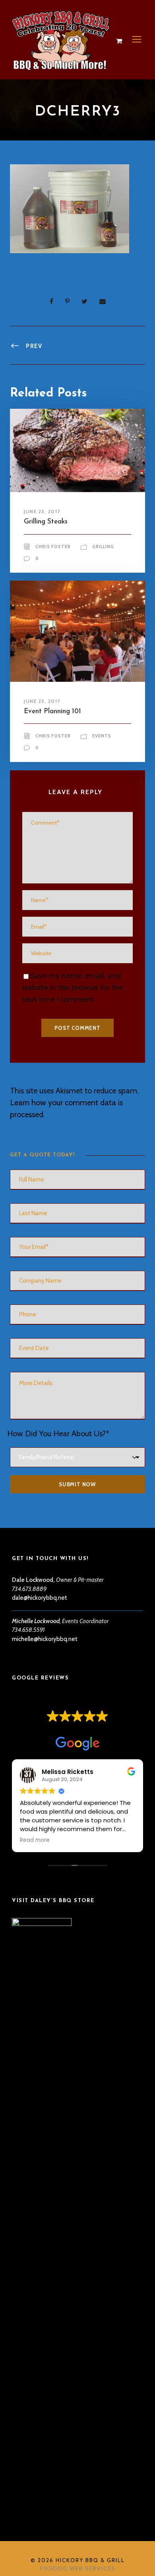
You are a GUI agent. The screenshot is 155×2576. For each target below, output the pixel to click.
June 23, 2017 (42, 511)
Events (102, 736)
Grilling (103, 546)
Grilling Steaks (46, 522)
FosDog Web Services (78, 2568)
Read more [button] (35, 1840)
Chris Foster (53, 546)
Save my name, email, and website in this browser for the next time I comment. (72, 987)
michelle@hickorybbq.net (45, 1639)
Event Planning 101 (52, 711)
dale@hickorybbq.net (40, 1598)
